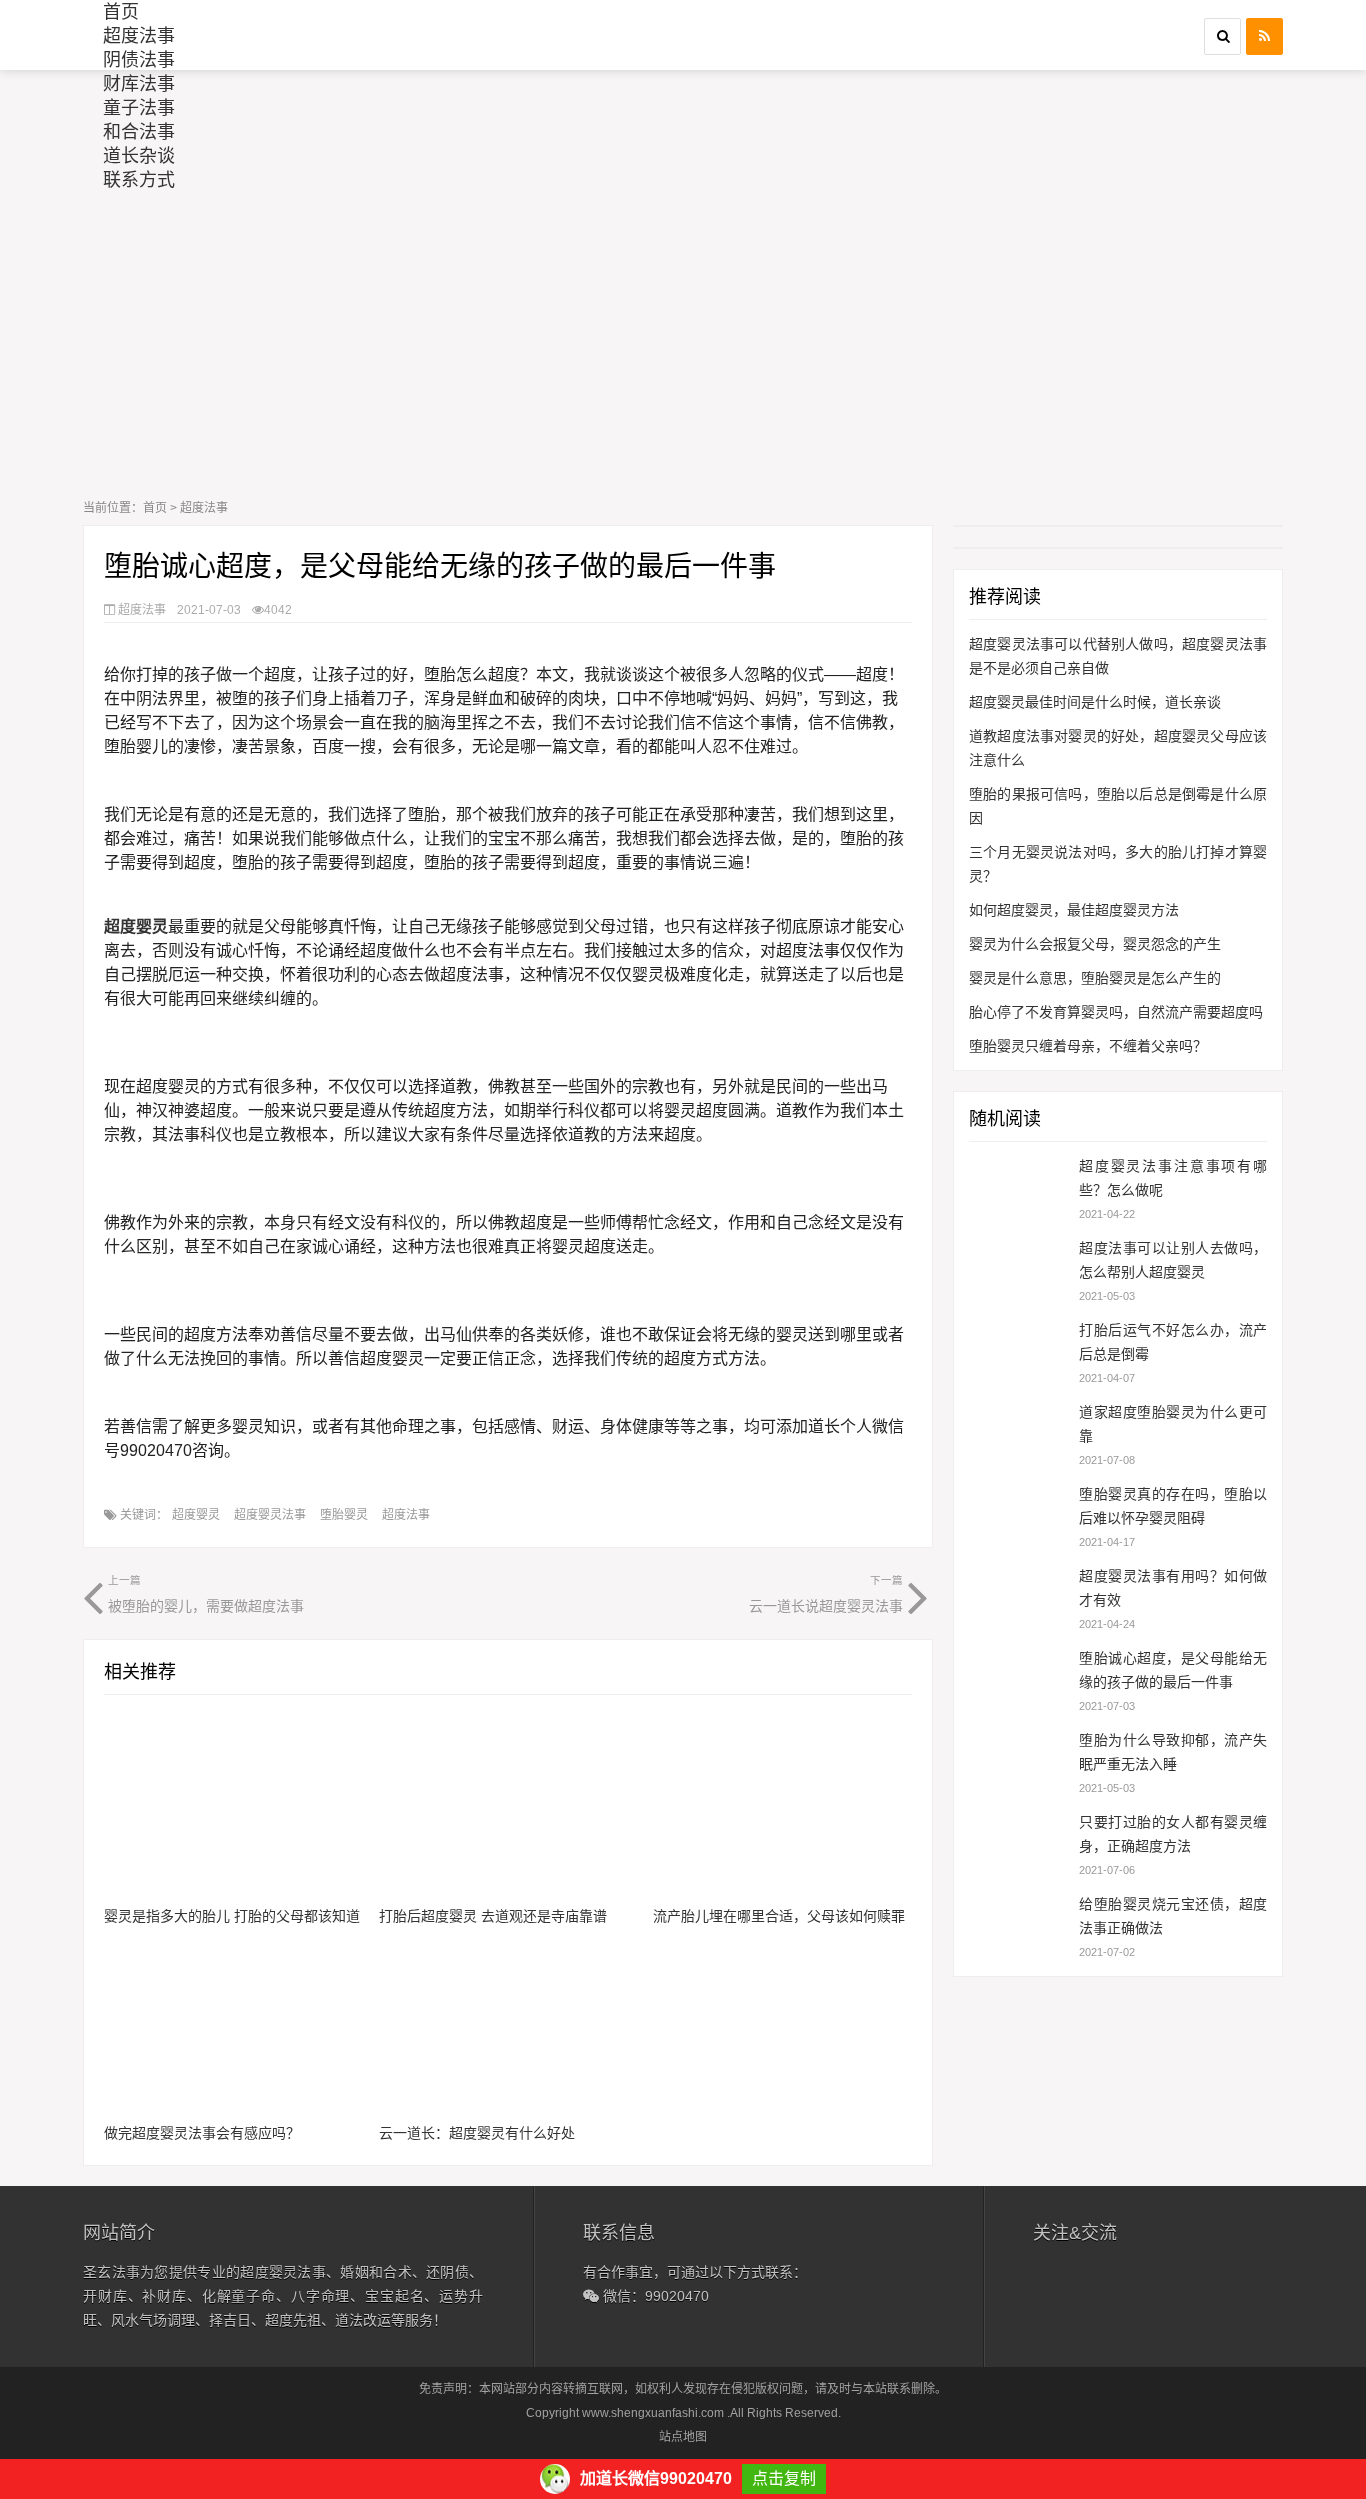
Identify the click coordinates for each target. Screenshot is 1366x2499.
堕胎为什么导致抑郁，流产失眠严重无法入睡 (1173, 1752)
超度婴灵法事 (270, 1515)
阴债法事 (139, 60)
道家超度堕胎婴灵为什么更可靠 (1173, 1424)
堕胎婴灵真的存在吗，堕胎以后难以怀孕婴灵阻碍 (1173, 1506)
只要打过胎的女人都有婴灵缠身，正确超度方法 (1173, 1834)
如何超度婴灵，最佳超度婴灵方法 (1074, 910)
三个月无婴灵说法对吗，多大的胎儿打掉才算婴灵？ (1118, 864)
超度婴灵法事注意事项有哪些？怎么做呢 (1173, 1178)
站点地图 (683, 2437)
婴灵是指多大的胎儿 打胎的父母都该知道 (232, 1916)
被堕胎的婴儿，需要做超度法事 (206, 1594)
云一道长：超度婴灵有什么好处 (477, 2133)
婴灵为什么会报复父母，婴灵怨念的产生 (1095, 944)
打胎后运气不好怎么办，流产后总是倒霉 (1173, 1342)
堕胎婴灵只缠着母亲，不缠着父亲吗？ (1088, 1046)
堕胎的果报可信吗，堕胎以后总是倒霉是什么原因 (1118, 806)
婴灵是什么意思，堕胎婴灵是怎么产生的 (1095, 978)
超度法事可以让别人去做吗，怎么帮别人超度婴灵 (1173, 1260)
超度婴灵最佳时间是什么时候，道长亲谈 (1095, 702)
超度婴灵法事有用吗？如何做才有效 (1173, 1588)
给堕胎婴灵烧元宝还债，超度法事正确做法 (1173, 1916)
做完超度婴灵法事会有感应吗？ (202, 2133)
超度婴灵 (196, 1515)
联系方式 (139, 180)
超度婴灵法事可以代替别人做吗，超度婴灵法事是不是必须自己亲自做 (1118, 656)
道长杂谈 (139, 156)
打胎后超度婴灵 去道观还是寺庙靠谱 (493, 1916)
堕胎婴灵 (344, 1515)
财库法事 (139, 84)
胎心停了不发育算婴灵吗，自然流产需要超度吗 (1116, 1012)
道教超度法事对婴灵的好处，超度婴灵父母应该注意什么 (1118, 748)
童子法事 (139, 108)
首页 (121, 12)
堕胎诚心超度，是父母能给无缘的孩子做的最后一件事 (1173, 1670)
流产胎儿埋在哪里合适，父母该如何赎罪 (779, 1916)
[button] (1222, 36)
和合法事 (139, 132)
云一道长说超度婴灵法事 (826, 1594)
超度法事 (139, 36)
